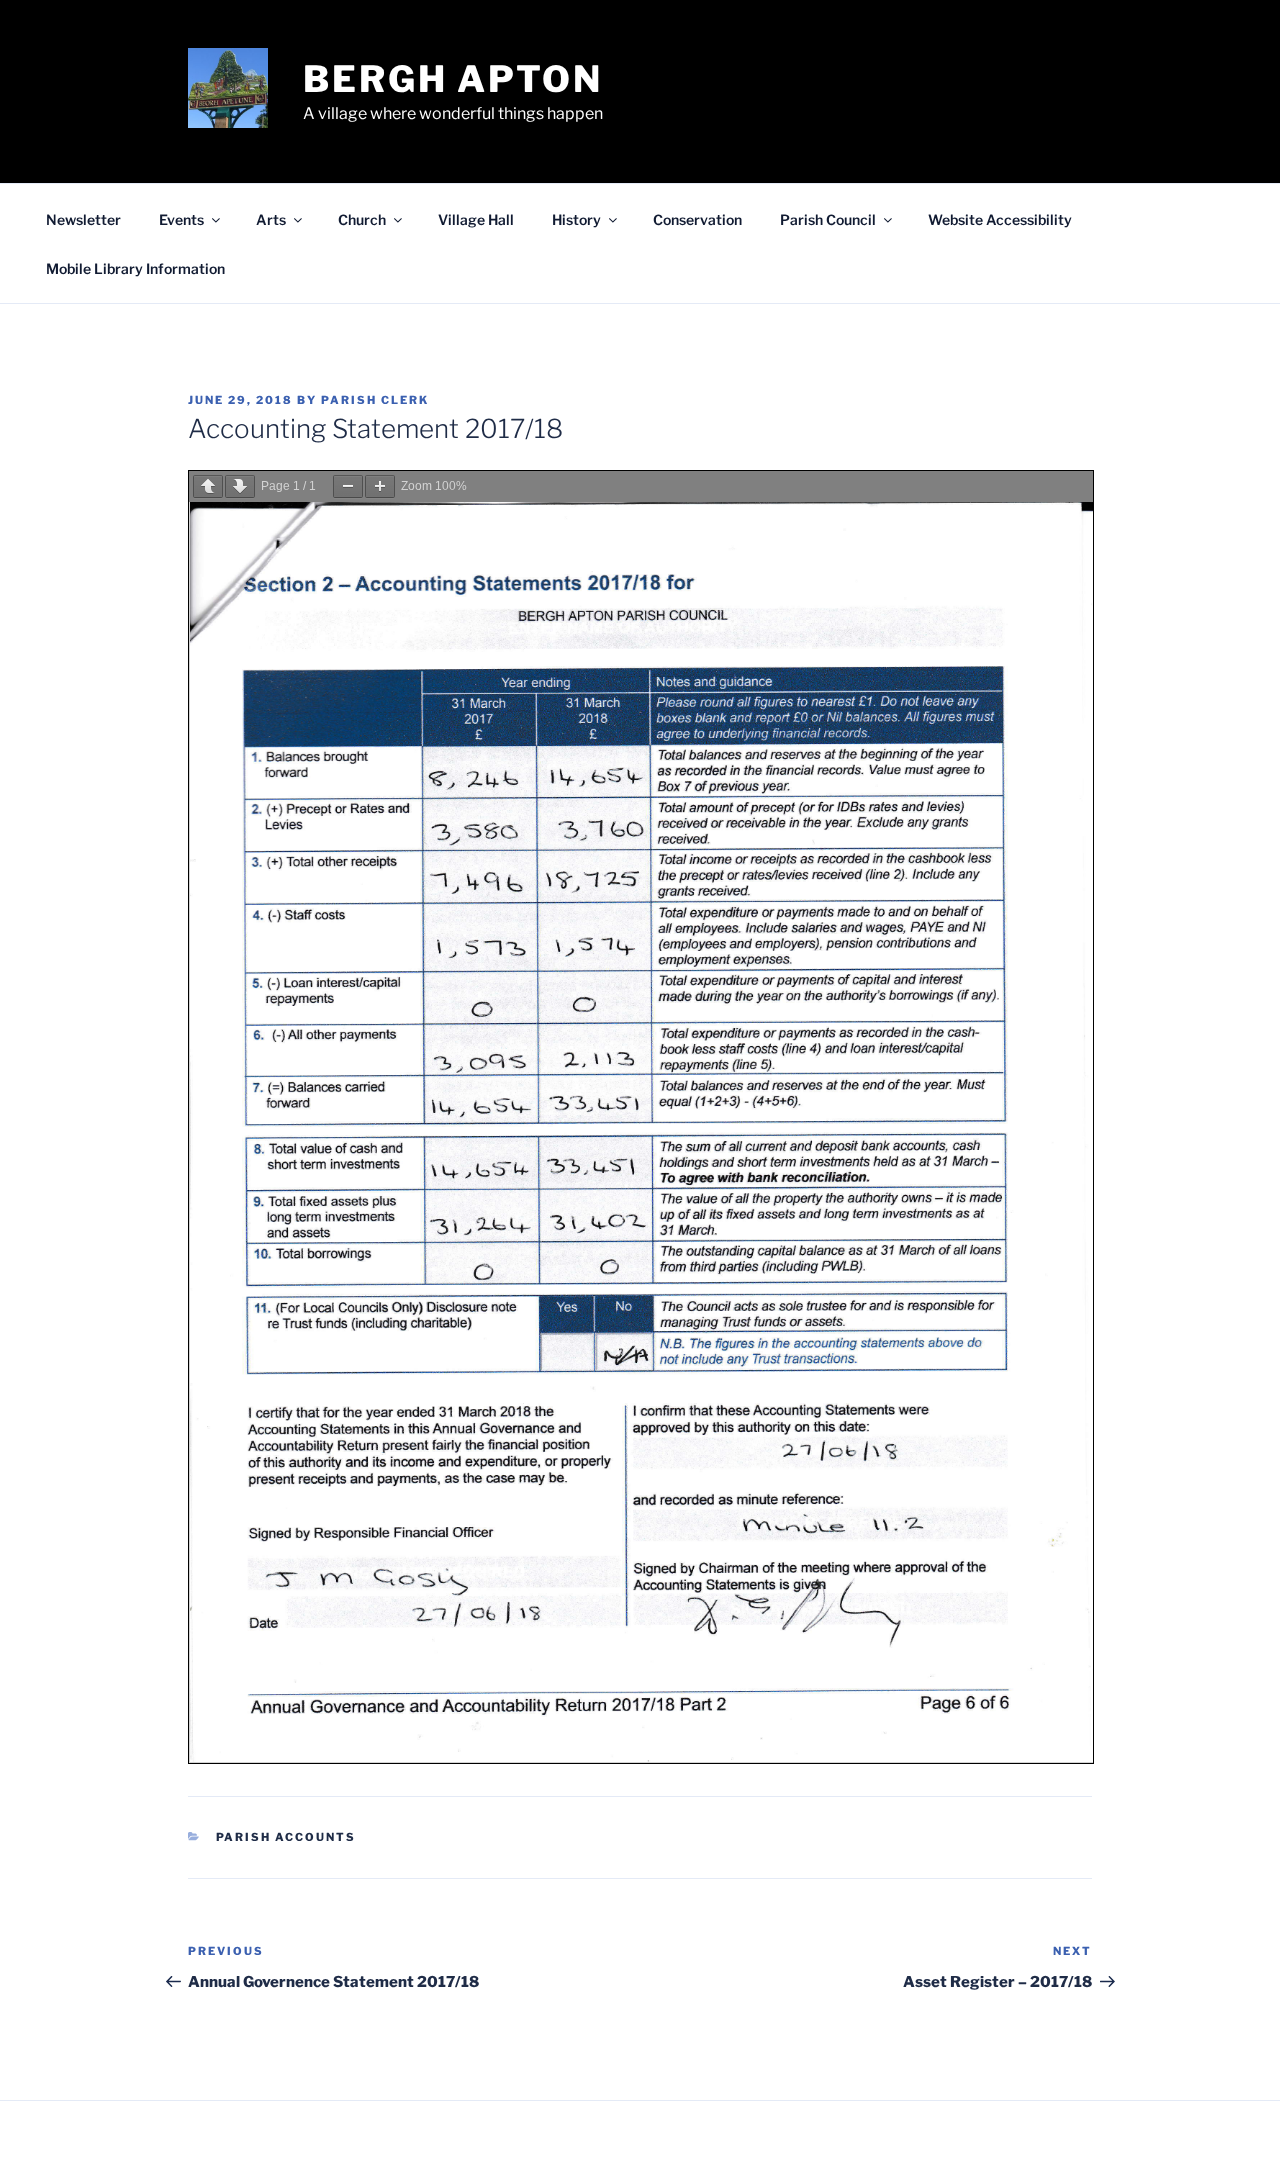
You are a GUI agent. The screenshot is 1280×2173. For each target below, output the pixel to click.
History (576, 219)
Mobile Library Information (135, 268)
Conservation (697, 219)
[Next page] (240, 486)
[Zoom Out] (348, 486)
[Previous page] (208, 486)
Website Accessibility (1000, 219)
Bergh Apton (453, 79)
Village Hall (476, 219)
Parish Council (828, 219)
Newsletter (83, 219)
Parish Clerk (375, 400)
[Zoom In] (380, 486)
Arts (271, 219)
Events (181, 219)
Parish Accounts (286, 1837)
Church (362, 219)
